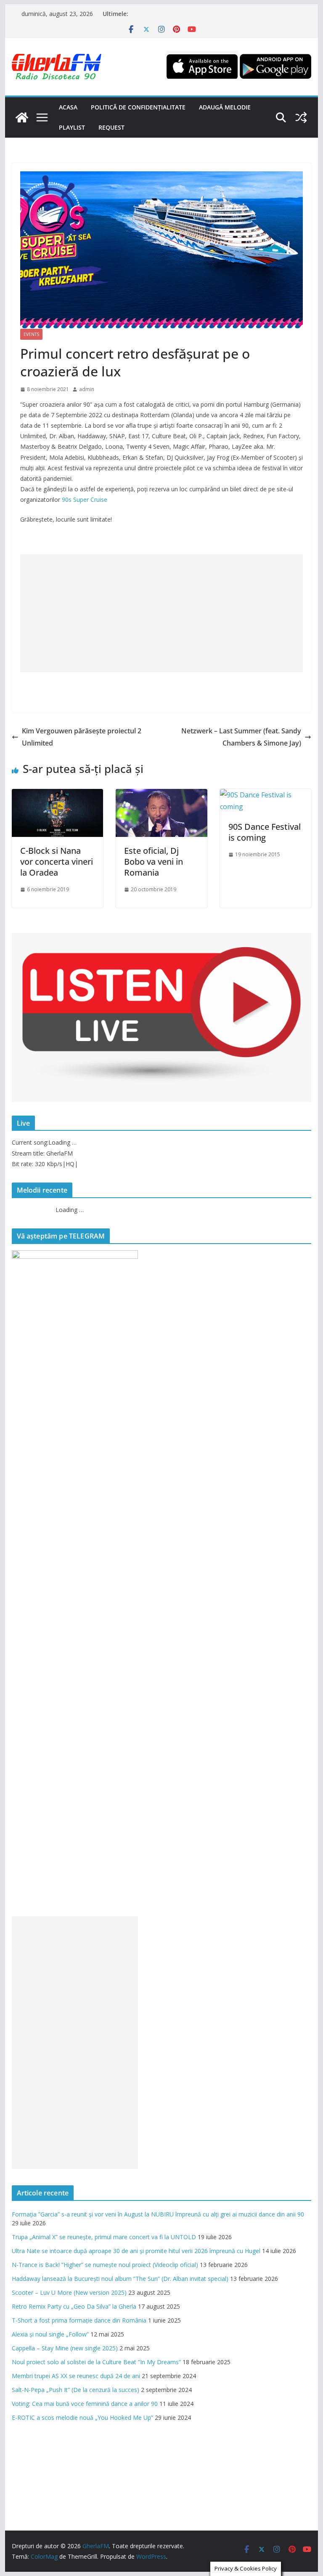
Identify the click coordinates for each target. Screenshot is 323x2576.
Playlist (72, 127)
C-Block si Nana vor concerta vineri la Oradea (57, 862)
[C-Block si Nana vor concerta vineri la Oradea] (58, 795)
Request (111, 127)
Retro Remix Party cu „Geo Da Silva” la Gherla (74, 2306)
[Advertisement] (162, 613)
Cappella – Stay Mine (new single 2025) (65, 2348)
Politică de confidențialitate (138, 107)
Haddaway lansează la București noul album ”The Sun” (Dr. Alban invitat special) (120, 2279)
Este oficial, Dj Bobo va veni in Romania (154, 862)
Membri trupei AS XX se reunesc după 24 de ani (76, 2376)
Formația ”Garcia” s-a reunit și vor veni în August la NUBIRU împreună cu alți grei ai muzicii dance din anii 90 (158, 2214)
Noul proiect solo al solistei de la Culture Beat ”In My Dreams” (96, 2362)
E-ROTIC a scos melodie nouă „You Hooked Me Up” (82, 2417)
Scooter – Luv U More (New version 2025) (69, 2292)
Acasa (68, 107)
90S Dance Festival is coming (265, 832)
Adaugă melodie (225, 107)
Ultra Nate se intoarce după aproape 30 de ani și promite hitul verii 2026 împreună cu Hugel (136, 2251)
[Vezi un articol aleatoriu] (301, 117)
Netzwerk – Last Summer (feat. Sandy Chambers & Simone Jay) (241, 737)
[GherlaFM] (22, 117)
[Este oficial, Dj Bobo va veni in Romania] (161, 795)
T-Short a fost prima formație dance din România (79, 2320)
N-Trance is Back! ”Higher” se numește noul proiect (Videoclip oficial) (105, 2265)
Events (31, 334)
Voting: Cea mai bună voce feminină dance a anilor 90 (85, 2404)
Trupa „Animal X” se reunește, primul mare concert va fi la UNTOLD (104, 2237)
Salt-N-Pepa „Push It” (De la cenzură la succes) (75, 2390)
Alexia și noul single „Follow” (50, 2334)
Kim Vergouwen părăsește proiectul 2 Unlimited (82, 737)
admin (87, 389)
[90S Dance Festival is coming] (266, 795)
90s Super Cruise (85, 499)
